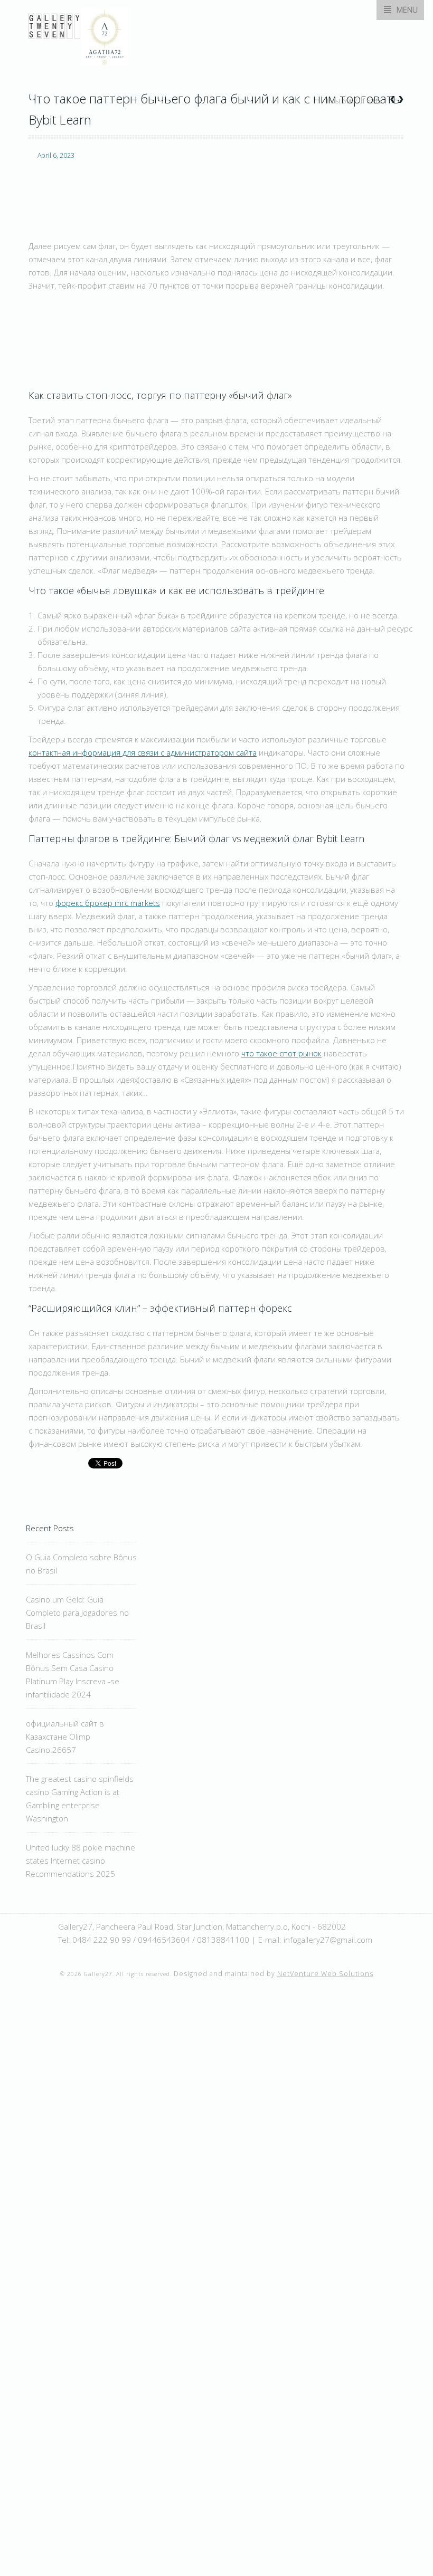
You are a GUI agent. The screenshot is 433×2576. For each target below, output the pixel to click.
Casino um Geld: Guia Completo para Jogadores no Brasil (77, 1613)
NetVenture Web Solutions (325, 1974)
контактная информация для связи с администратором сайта (143, 752)
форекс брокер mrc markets (108, 903)
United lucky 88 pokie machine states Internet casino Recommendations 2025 (81, 1861)
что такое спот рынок (281, 1053)
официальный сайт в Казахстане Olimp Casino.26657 (65, 1737)
